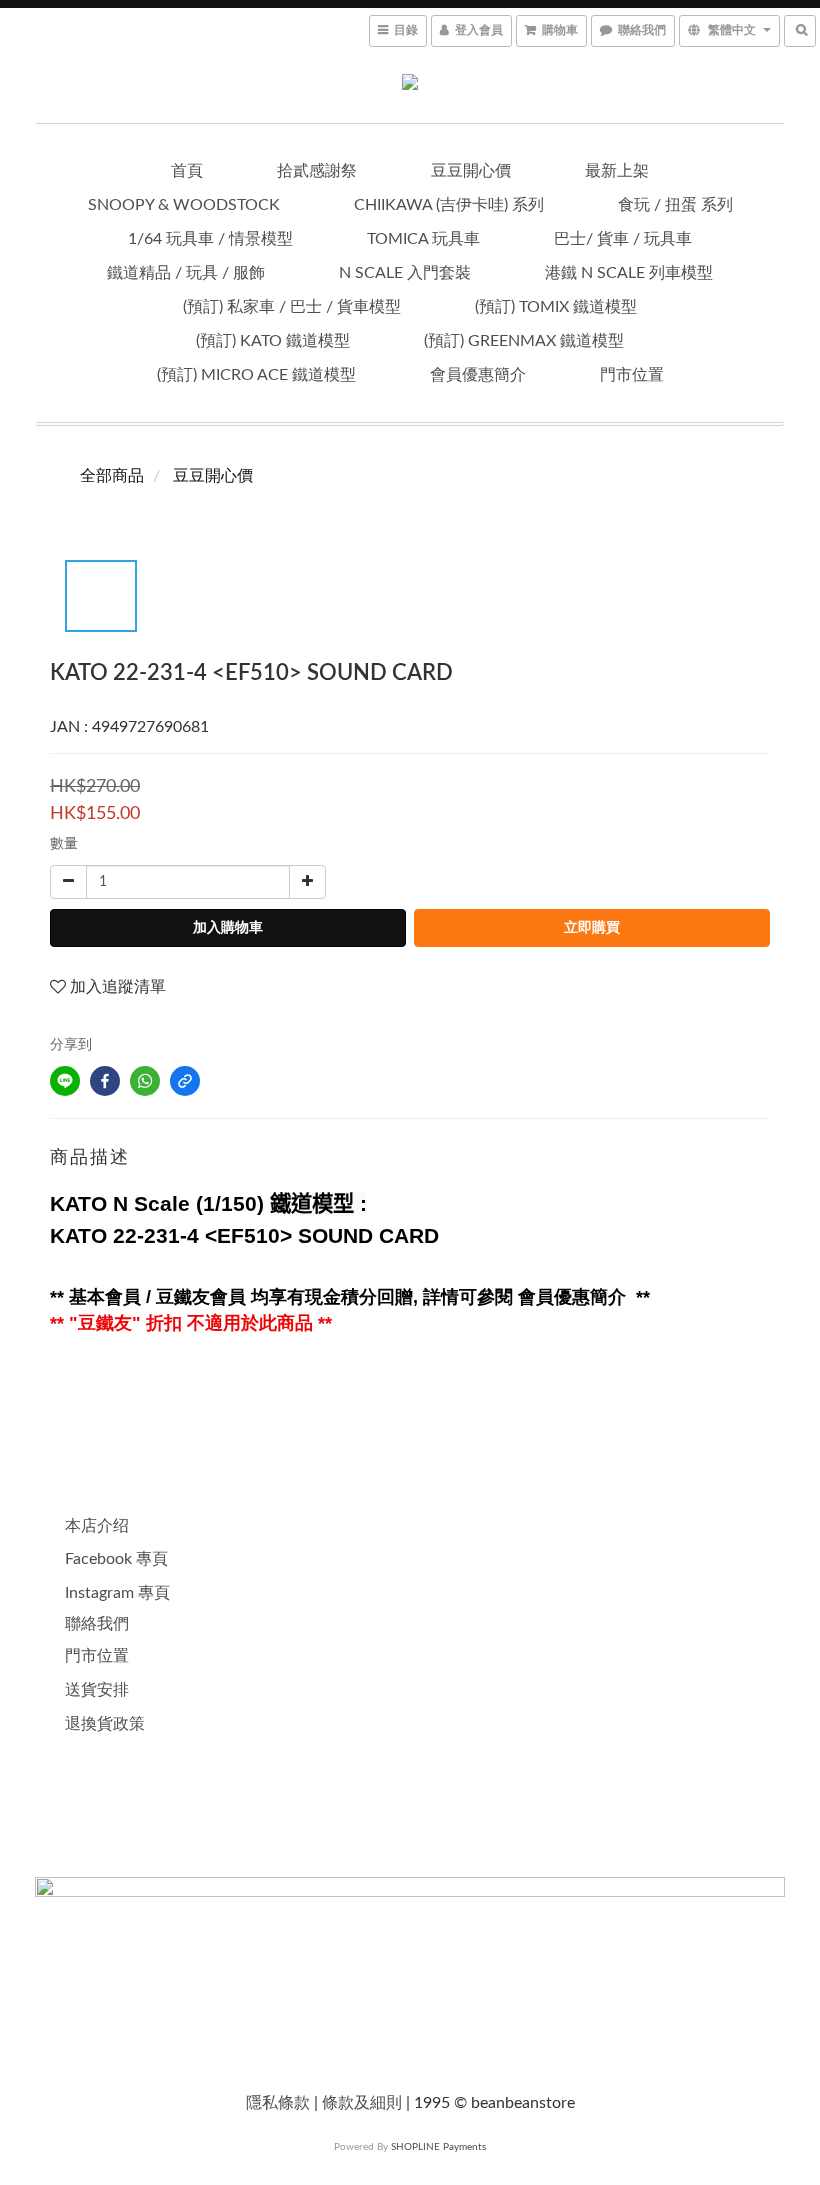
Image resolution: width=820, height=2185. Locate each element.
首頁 (187, 171)
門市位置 (632, 375)
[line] (65, 1081)
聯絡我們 (97, 1624)
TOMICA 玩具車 (423, 239)
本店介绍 (97, 1526)
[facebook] (105, 1081)
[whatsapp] (145, 1081)
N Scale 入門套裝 (405, 273)
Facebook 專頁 (116, 1559)
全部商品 (112, 476)
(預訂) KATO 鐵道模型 (273, 341)
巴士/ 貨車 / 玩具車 (623, 239)
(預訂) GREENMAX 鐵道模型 (524, 341)
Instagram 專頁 (117, 1593)
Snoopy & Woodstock (184, 205)
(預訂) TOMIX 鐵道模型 (556, 307)
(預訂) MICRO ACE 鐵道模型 (256, 375)
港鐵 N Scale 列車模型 (629, 273)
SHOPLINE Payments (438, 2147)
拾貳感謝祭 (317, 171)
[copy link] (185, 1081)
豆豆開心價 (471, 171)
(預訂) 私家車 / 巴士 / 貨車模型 (292, 307)
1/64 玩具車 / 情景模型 (210, 239)
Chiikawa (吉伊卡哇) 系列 (449, 205)
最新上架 (617, 171)
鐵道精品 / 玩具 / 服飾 (186, 273)
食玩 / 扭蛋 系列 (675, 205)
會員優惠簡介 (478, 375)
